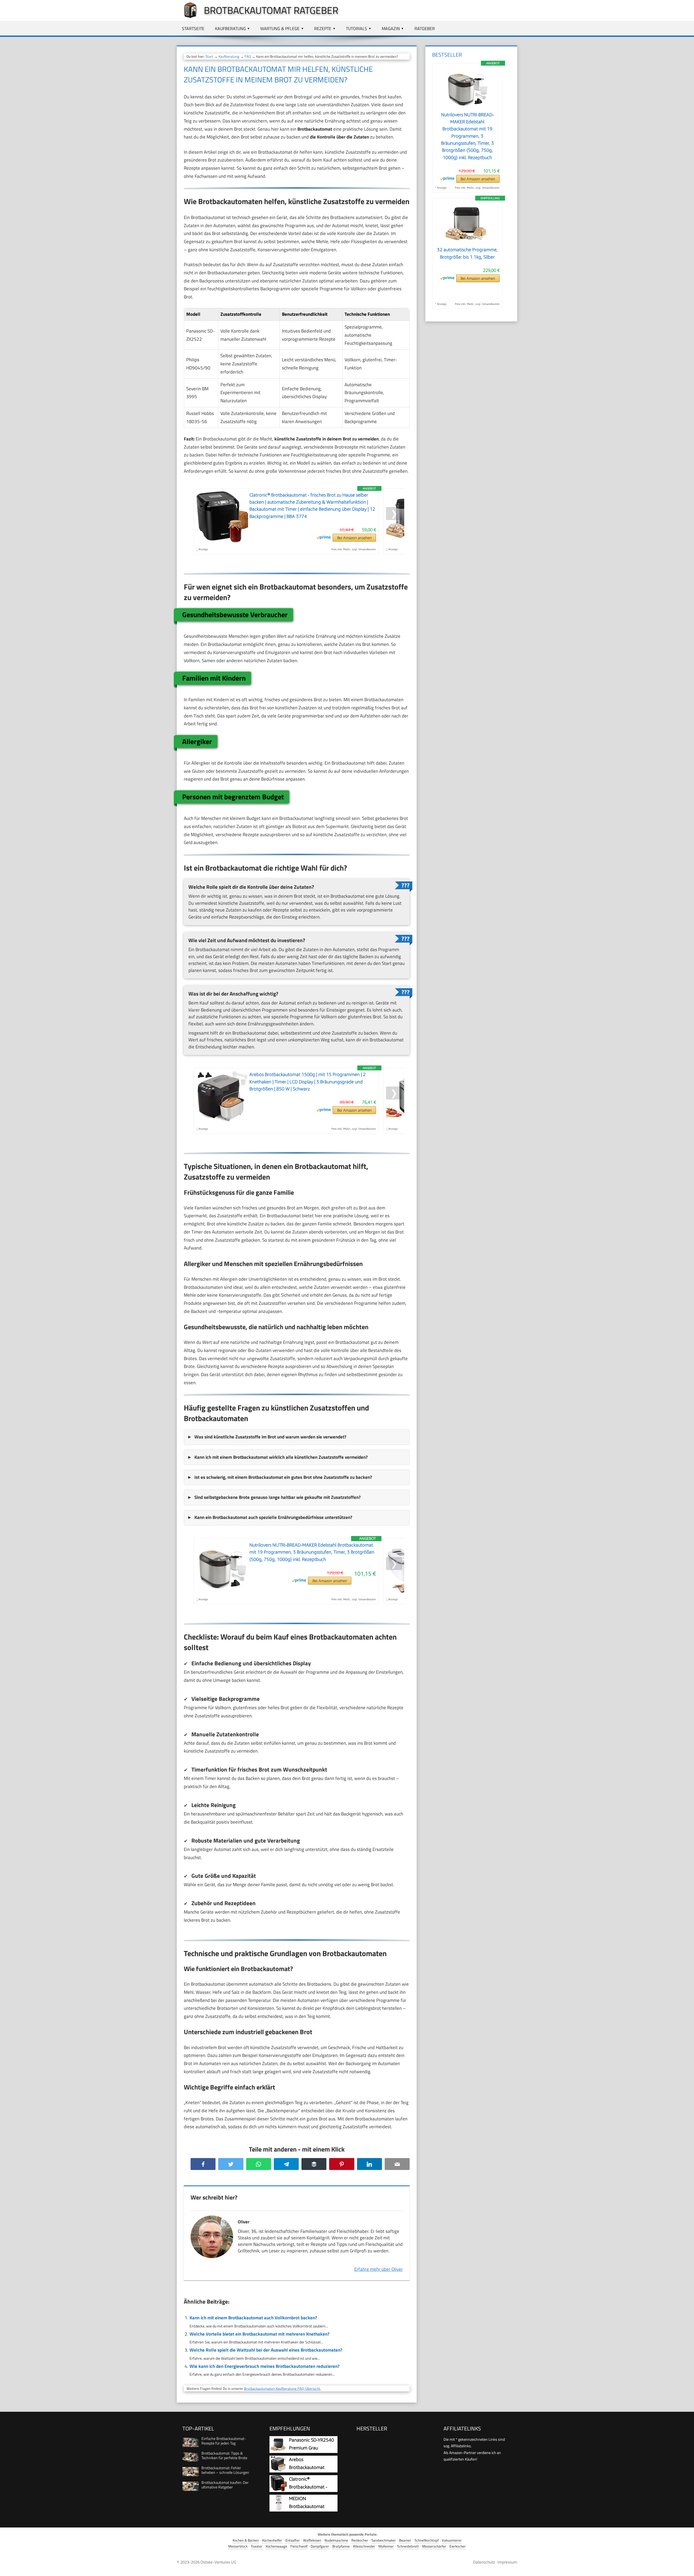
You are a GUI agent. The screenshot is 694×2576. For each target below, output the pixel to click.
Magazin (391, 28)
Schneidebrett (408, 2546)
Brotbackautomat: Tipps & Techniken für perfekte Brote (224, 2455)
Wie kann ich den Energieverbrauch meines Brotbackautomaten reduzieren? (264, 2366)
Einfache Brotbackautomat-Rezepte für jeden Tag (224, 2441)
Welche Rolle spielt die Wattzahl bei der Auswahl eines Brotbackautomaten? (266, 2350)
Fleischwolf (299, 2546)
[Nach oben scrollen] (685, 2567)
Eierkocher (458, 2546)
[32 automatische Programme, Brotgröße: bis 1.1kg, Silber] (467, 243)
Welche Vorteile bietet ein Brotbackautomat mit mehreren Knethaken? (259, 2334)
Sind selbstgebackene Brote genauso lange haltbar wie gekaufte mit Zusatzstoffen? (277, 1497)
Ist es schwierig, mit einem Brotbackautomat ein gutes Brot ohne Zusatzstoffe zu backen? (283, 1477)
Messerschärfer (434, 2546)
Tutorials (356, 28)
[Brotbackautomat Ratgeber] (188, 17)
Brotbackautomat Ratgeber (271, 10)
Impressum (507, 2562)
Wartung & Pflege (280, 28)
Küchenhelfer (272, 2540)
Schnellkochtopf (427, 2540)
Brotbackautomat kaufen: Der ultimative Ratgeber (225, 2485)
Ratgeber (425, 28)
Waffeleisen (312, 2540)
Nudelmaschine (336, 2540)
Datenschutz (484, 2562)
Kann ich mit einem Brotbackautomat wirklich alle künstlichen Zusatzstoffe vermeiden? (281, 1457)
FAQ (248, 56)
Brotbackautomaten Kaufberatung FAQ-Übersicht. (282, 2388)
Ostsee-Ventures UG (218, 2562)
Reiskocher (360, 2540)
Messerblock (238, 2546)
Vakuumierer (452, 2540)
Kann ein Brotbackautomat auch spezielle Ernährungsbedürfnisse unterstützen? (273, 1517)
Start (209, 56)
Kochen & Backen (246, 2540)
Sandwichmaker (384, 2540)
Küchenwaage (276, 2546)
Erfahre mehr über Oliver (379, 2269)
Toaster (257, 2546)
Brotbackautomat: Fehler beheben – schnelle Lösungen (225, 2470)
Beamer (405, 2540)
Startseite (193, 28)
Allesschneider (364, 2546)
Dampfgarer (320, 2546)
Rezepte (323, 28)
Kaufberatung (230, 28)
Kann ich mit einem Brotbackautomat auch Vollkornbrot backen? (253, 2318)
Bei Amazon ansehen (354, 538)
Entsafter (293, 2540)
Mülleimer (386, 2546)
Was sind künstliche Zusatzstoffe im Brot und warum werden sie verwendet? (270, 1437)
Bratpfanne (341, 2546)
